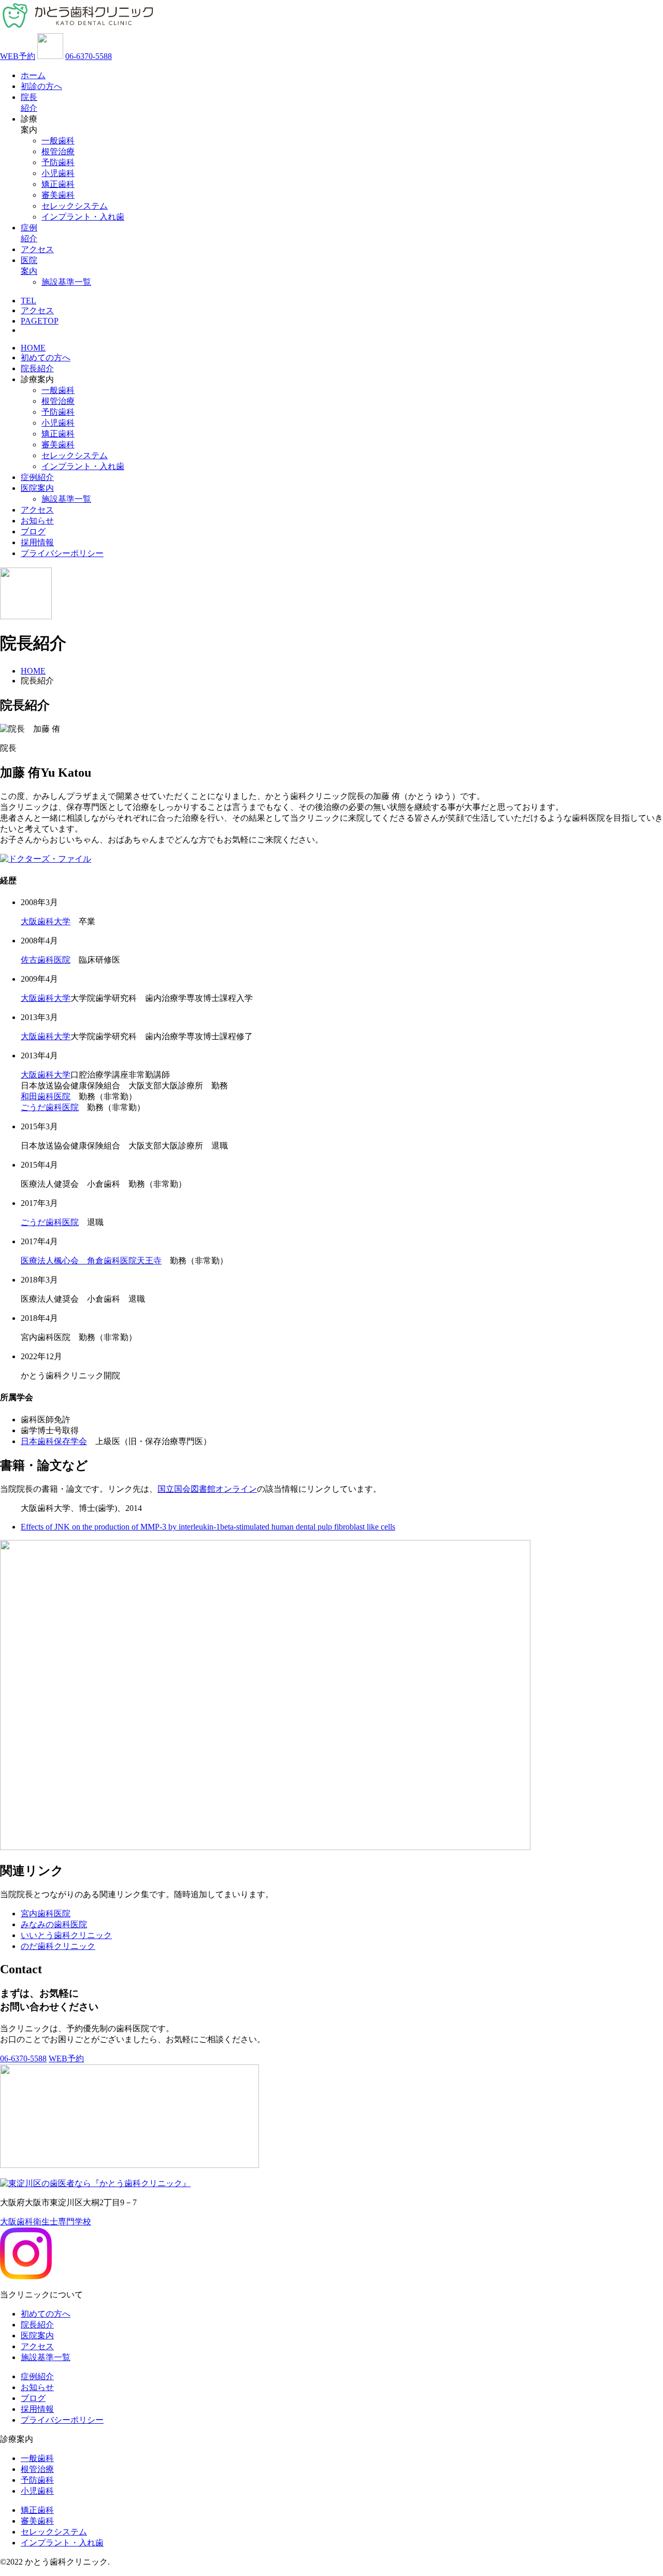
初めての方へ (46, 358)
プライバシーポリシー (62, 553)
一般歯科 (58, 141)
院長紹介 (37, 368)
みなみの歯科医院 (54, 1924)
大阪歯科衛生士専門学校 (46, 2222)
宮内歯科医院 (46, 1913)
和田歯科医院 (46, 1096)
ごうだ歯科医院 (50, 1107)
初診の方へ (41, 86)
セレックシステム (75, 206)
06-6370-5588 (89, 56)
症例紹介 (37, 477)
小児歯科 (58, 173)
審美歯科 (58, 195)
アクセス (37, 249)
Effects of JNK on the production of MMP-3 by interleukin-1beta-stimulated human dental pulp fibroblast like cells (208, 1527)
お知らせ (37, 521)
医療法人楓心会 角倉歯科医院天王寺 (91, 1261)
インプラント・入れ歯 (83, 217)
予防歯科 (58, 162)
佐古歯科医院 (46, 960)
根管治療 (58, 151)
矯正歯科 (58, 184)
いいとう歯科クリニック (66, 1935)
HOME (33, 348)
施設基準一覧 (66, 282)
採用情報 (37, 542)
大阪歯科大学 (46, 921)
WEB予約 (18, 56)
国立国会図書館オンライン (207, 1489)
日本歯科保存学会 (54, 1441)
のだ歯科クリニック (58, 1946)
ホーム (33, 75)
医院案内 (37, 488)
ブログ (33, 532)
